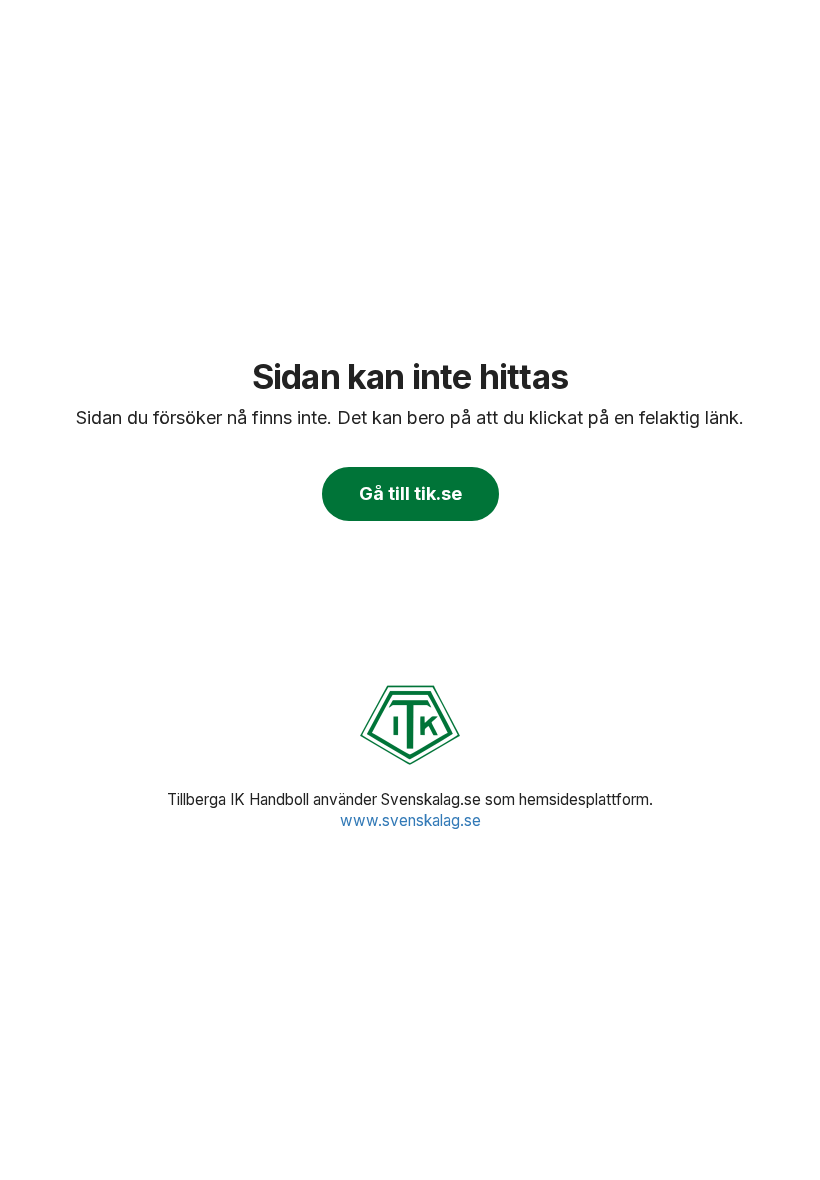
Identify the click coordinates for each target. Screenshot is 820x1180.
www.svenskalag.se (410, 820)
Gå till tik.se (410, 493)
